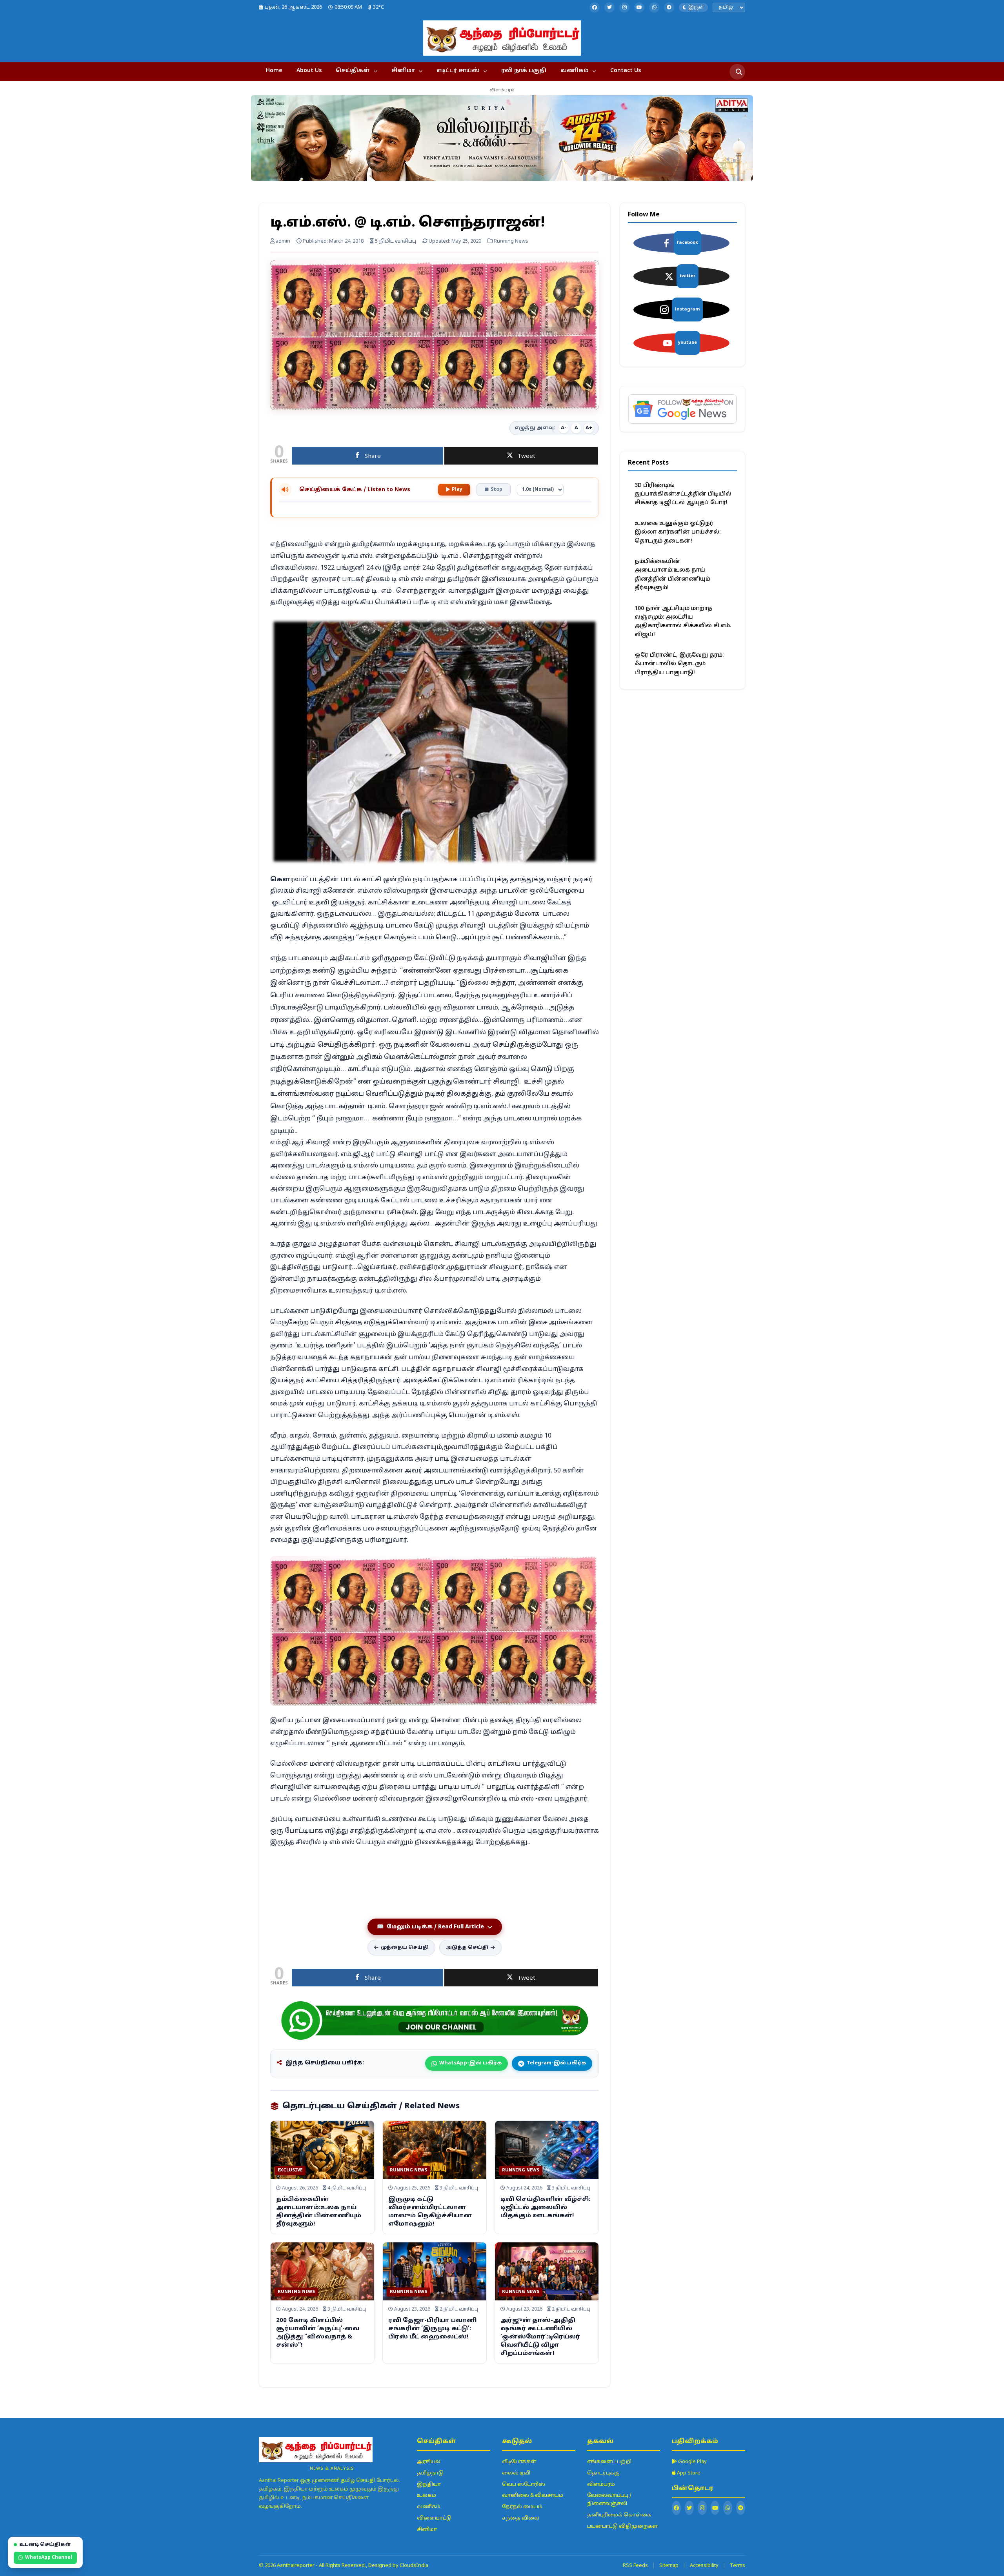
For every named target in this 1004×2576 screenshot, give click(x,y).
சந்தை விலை (521, 2518)
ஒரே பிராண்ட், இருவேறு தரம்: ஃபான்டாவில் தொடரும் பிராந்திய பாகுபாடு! (679, 664)
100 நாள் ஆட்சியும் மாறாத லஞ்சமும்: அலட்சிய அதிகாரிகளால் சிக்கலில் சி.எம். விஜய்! (683, 622)
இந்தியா (429, 2485)
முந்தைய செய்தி (405, 1948)
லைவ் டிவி (516, 2473)
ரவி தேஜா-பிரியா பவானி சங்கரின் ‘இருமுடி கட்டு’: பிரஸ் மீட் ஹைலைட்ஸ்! (432, 2329)
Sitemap (669, 2566)
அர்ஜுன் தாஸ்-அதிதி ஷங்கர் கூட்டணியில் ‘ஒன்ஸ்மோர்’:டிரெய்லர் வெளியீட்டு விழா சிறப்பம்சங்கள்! (540, 2337)
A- (564, 428)
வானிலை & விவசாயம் (533, 2496)
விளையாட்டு (434, 2518)
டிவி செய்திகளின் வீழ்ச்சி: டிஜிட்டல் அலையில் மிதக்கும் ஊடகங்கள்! (545, 2208)
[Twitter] (609, 7)
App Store (688, 2473)
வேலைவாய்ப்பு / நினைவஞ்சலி (609, 2500)
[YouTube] (639, 7)
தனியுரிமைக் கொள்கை (619, 2515)
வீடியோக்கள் (519, 2462)
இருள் (696, 7)
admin (282, 241)
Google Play (692, 2462)
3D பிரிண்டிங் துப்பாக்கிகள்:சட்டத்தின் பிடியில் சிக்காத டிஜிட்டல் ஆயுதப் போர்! (683, 494)
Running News (408, 2170)
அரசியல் (429, 2462)
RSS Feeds (635, 2566)
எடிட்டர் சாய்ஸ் (458, 71)
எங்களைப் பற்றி (609, 2462)
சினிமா (403, 71)
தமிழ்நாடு (430, 2473)
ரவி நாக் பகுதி (524, 71)
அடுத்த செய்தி (467, 1948)
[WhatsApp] (654, 7)
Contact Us (626, 71)
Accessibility (704, 2566)
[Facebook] (595, 7)
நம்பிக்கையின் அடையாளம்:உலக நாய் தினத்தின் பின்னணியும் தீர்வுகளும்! (672, 575)
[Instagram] (624, 7)
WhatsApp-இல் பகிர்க (470, 2063)
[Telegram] (669, 7)
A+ (589, 428)
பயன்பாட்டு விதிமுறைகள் (622, 2527)
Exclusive (290, 2170)
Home (274, 71)
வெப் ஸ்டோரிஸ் (524, 2485)
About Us (309, 71)
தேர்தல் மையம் (522, 2507)
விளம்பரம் (601, 2485)
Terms (738, 2566)
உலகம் (427, 2496)
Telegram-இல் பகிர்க (556, 2063)
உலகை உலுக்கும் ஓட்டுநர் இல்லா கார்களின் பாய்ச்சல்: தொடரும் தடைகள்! (678, 532)
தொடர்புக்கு (603, 2473)
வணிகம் (575, 71)
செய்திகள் (353, 71)
